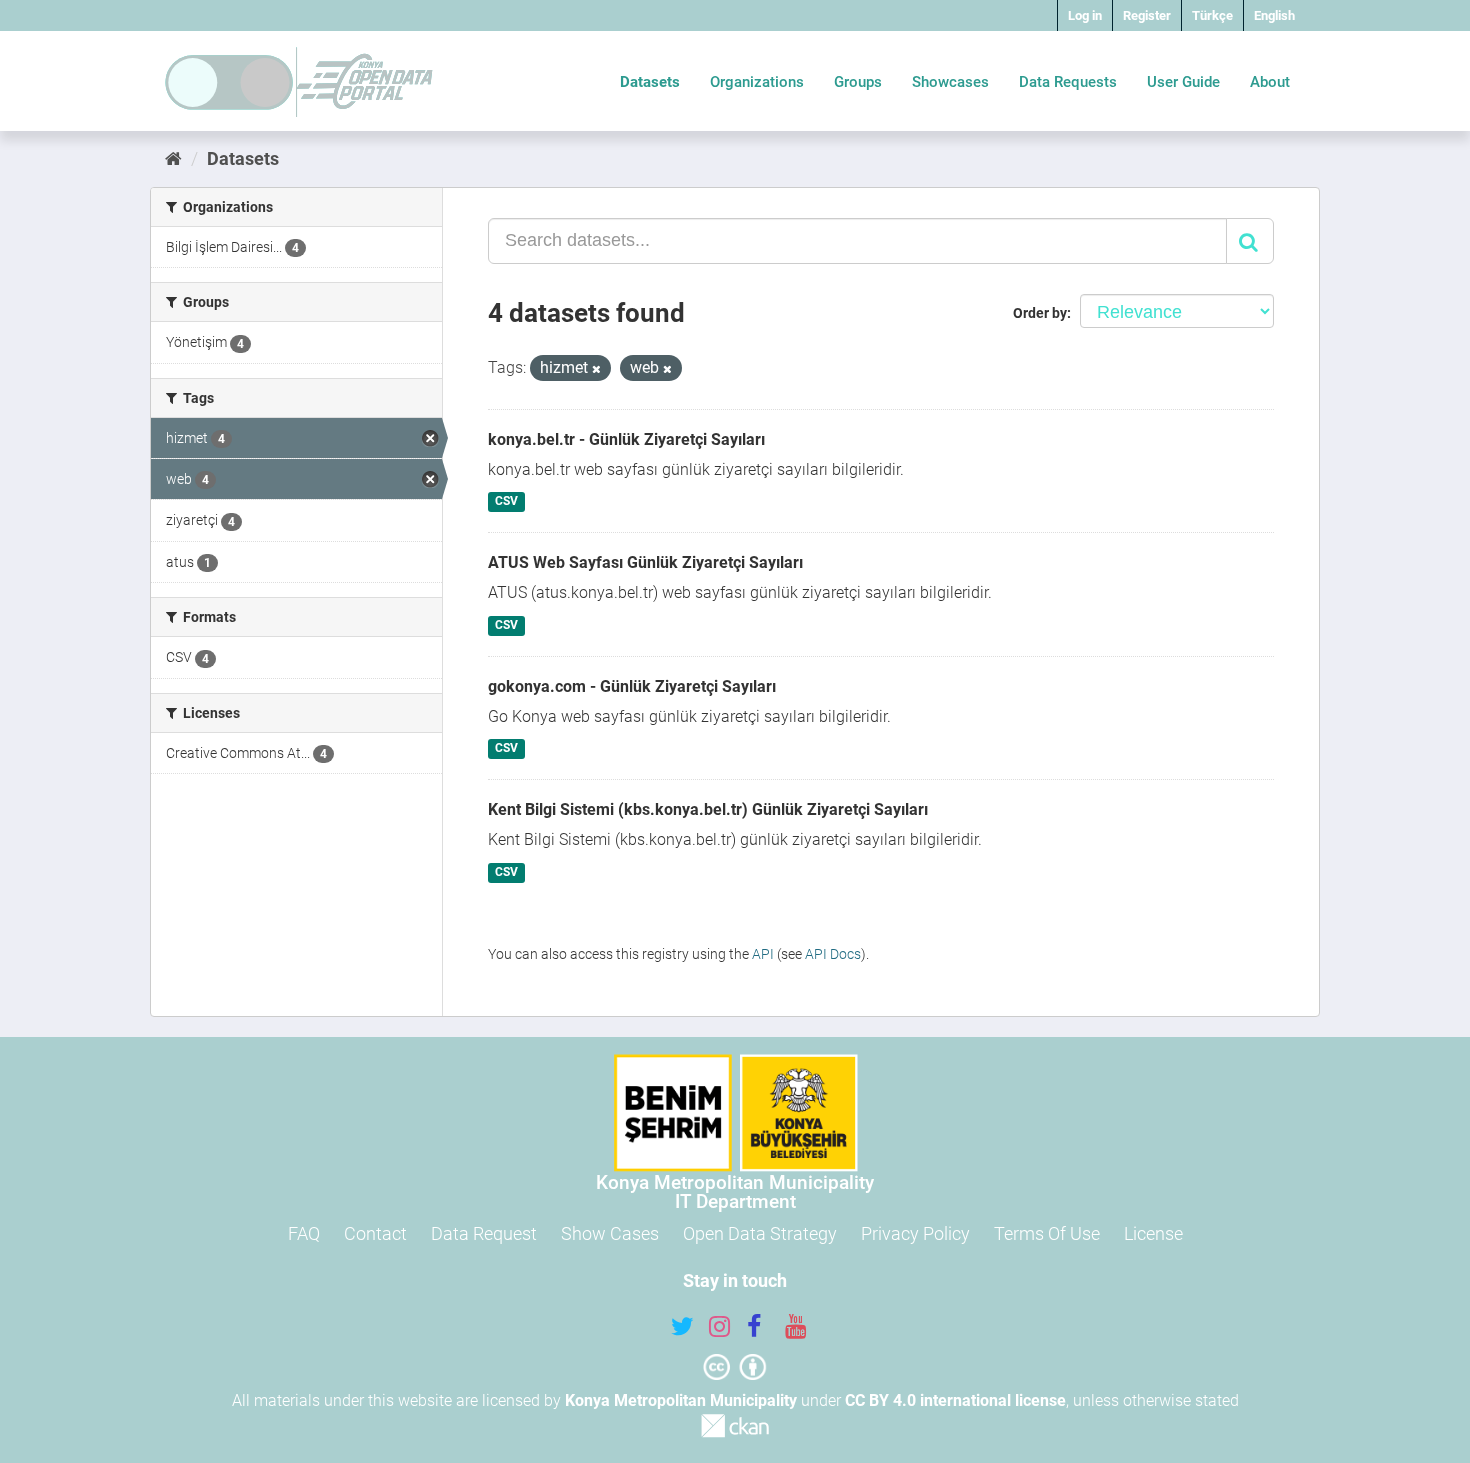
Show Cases (610, 1233)
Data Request (484, 1233)
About (1270, 82)
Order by (1040, 313)
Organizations (757, 82)
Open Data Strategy (760, 1233)
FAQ (304, 1233)
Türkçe (1212, 15)
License (1153, 1233)
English (1274, 15)
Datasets (650, 82)
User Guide (1183, 82)
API (763, 954)
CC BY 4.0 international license (955, 1400)
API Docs (833, 954)
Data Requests (1068, 82)
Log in (1085, 15)
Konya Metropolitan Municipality (681, 1400)
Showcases (950, 82)
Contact (375, 1233)
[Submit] (1250, 241)
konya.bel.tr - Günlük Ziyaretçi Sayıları (626, 439)
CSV (506, 502)
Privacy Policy (915, 1233)
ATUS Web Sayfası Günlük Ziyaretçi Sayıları (645, 562)
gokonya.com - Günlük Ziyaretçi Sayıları (632, 686)
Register (1147, 15)
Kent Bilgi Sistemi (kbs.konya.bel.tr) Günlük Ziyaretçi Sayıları (708, 809)
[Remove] (596, 369)
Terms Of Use (1047, 1233)
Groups (858, 82)
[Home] (173, 158)
